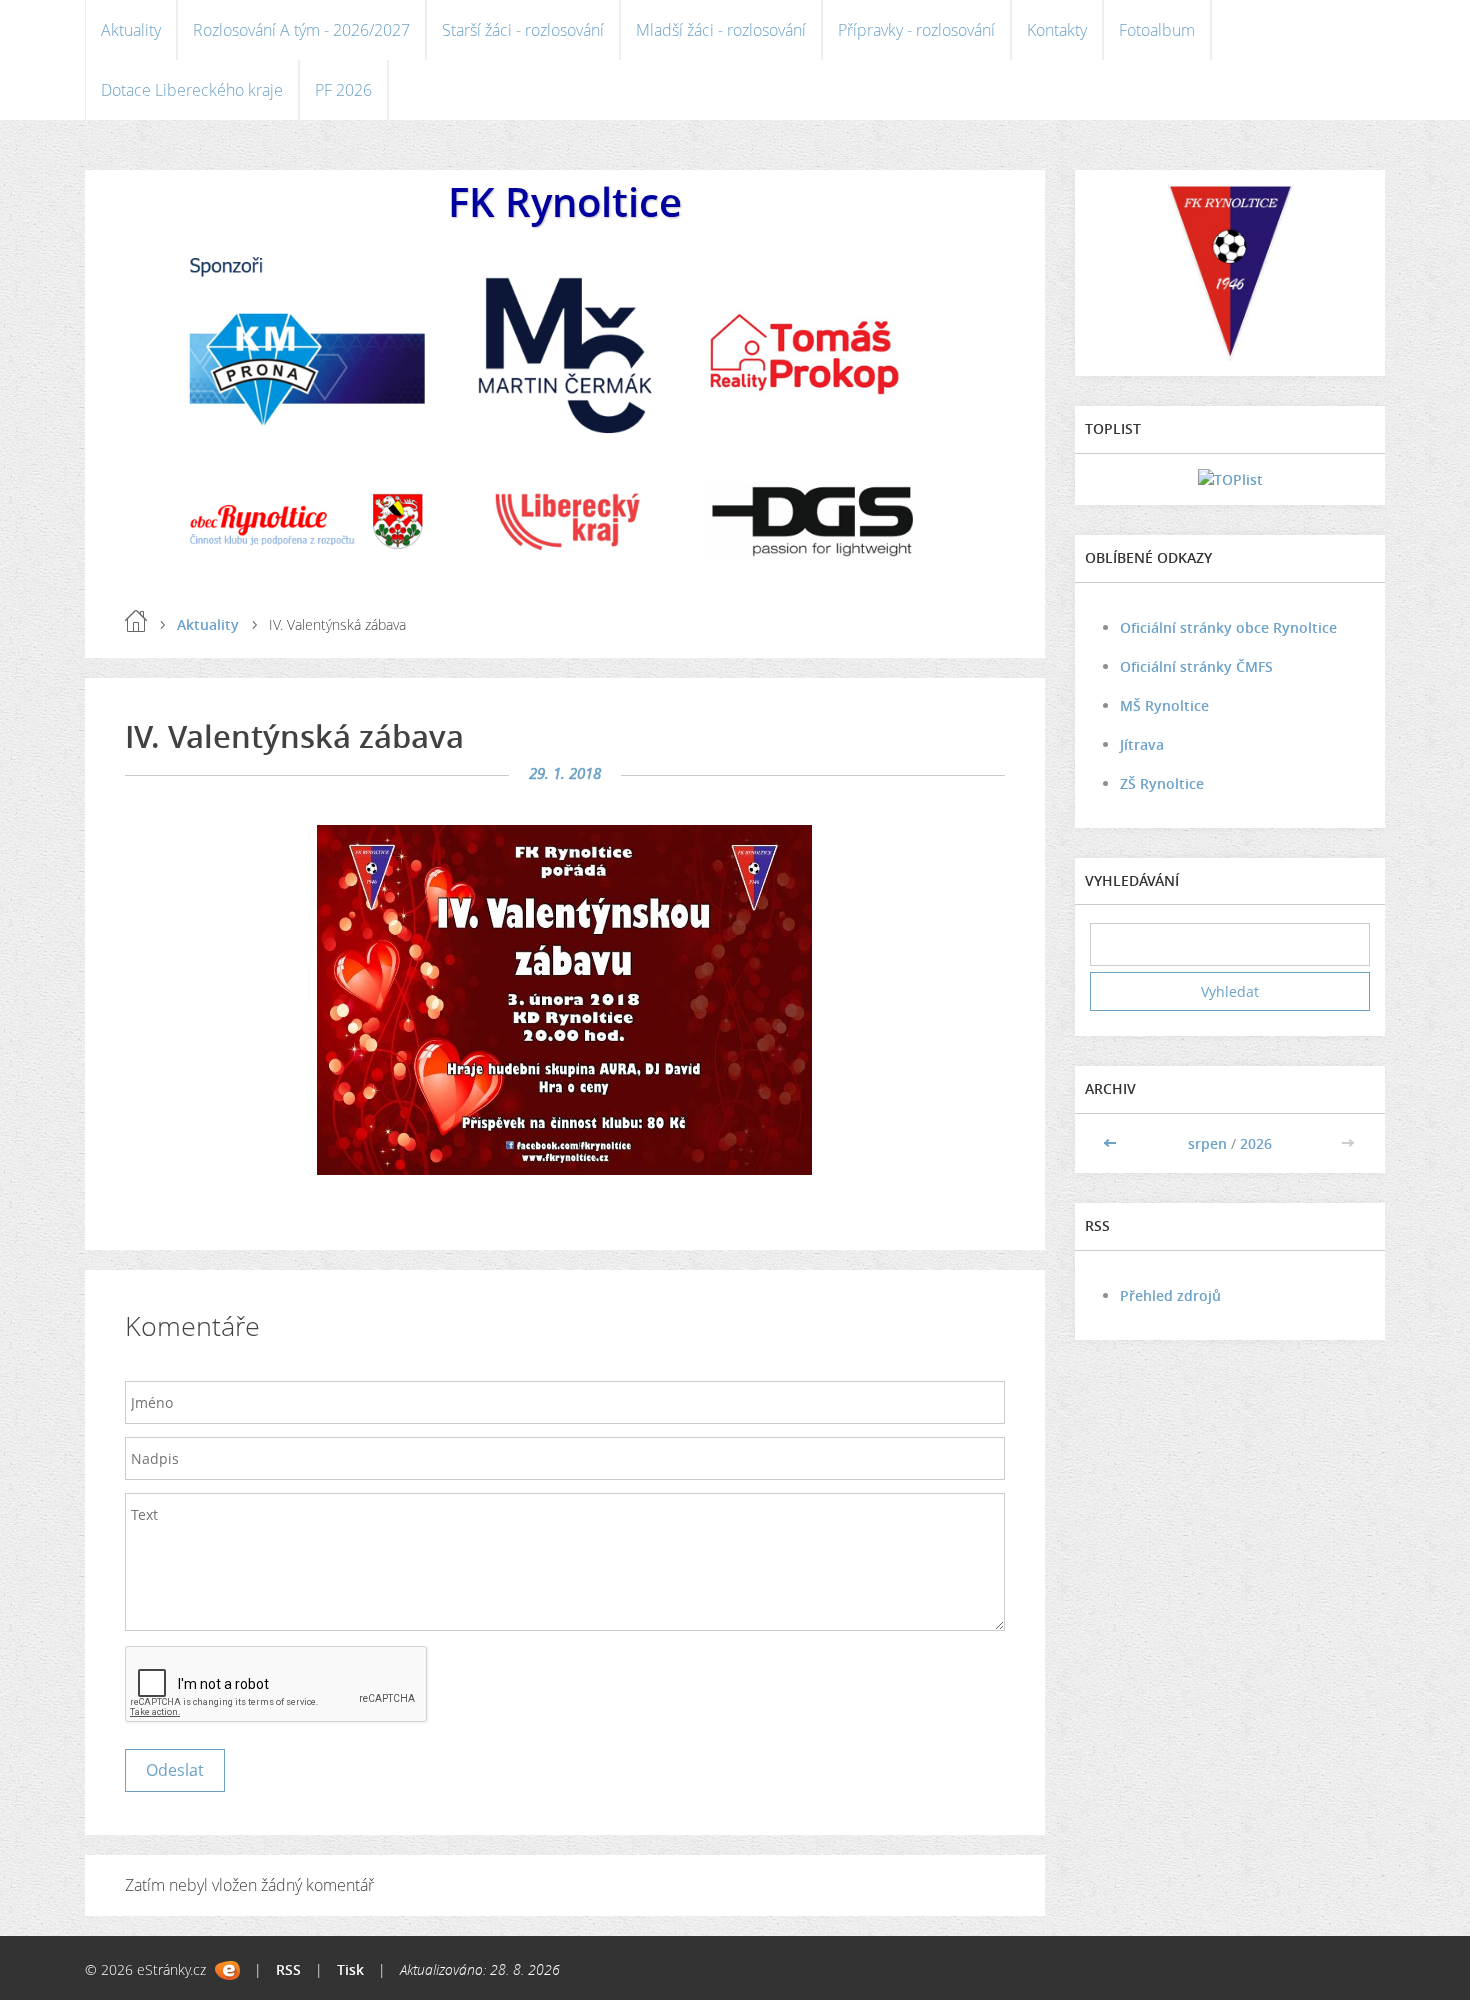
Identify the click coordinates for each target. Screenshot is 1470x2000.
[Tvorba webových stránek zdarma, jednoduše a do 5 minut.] (227, 1970)
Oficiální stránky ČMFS (1196, 666)
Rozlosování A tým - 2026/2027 (301, 30)
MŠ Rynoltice (1164, 705)
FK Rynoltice (565, 201)
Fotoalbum (1157, 30)
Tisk (350, 1969)
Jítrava (1142, 744)
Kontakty (1057, 30)
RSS (288, 1969)
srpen (1207, 1143)
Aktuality (131, 30)
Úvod (136, 621)
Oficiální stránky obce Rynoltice (1228, 627)
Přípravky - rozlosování (916, 30)
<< (1112, 1143)
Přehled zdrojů (1170, 1295)
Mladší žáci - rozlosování (721, 30)
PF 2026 (343, 90)
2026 (1256, 1143)
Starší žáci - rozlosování (523, 30)
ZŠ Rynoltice (1162, 783)
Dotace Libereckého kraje (192, 90)
